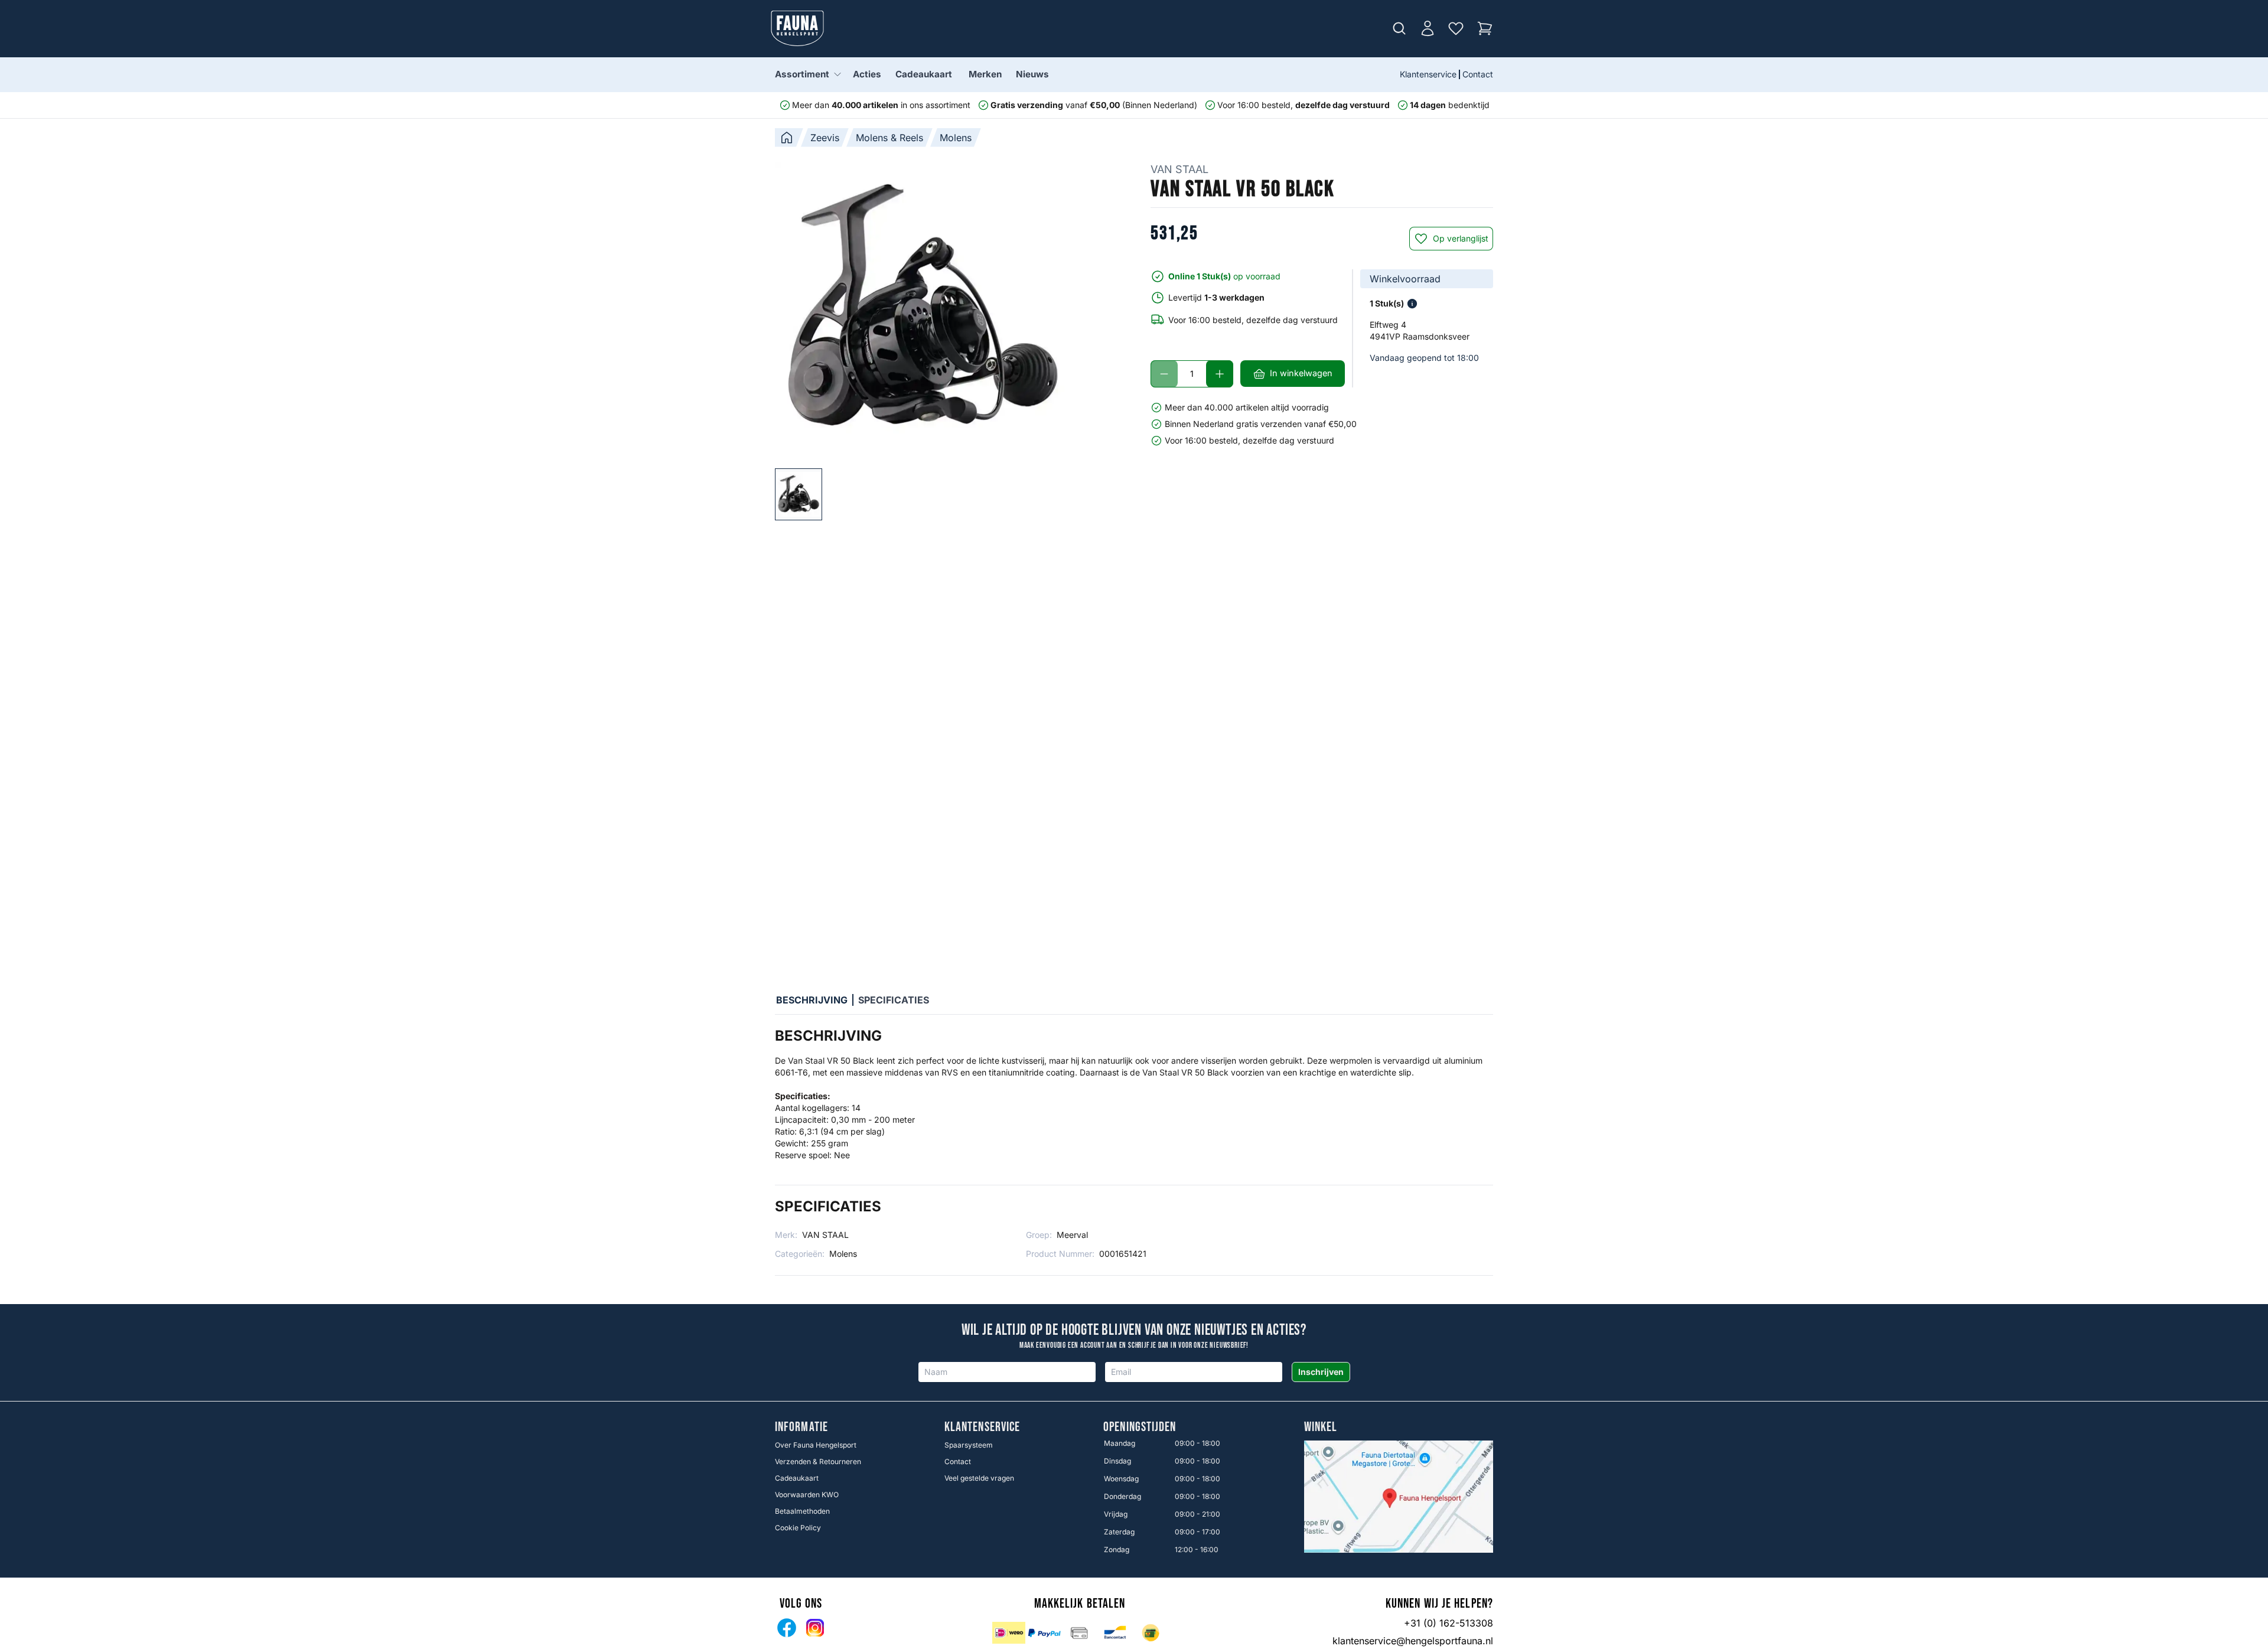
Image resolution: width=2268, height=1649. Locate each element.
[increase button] (1220, 374)
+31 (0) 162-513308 (1449, 1623)
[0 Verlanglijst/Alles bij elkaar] (1456, 28)
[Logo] (797, 28)
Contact (1478, 74)
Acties (867, 74)
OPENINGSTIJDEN (1140, 1428)
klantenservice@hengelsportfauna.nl (1413, 1641)
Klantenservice (1428, 74)
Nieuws (1032, 74)
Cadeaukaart (924, 74)
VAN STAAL (1179, 169)
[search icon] (1399, 28)
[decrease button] (1164, 374)
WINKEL (1321, 1428)
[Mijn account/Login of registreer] (1428, 28)
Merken (985, 74)
